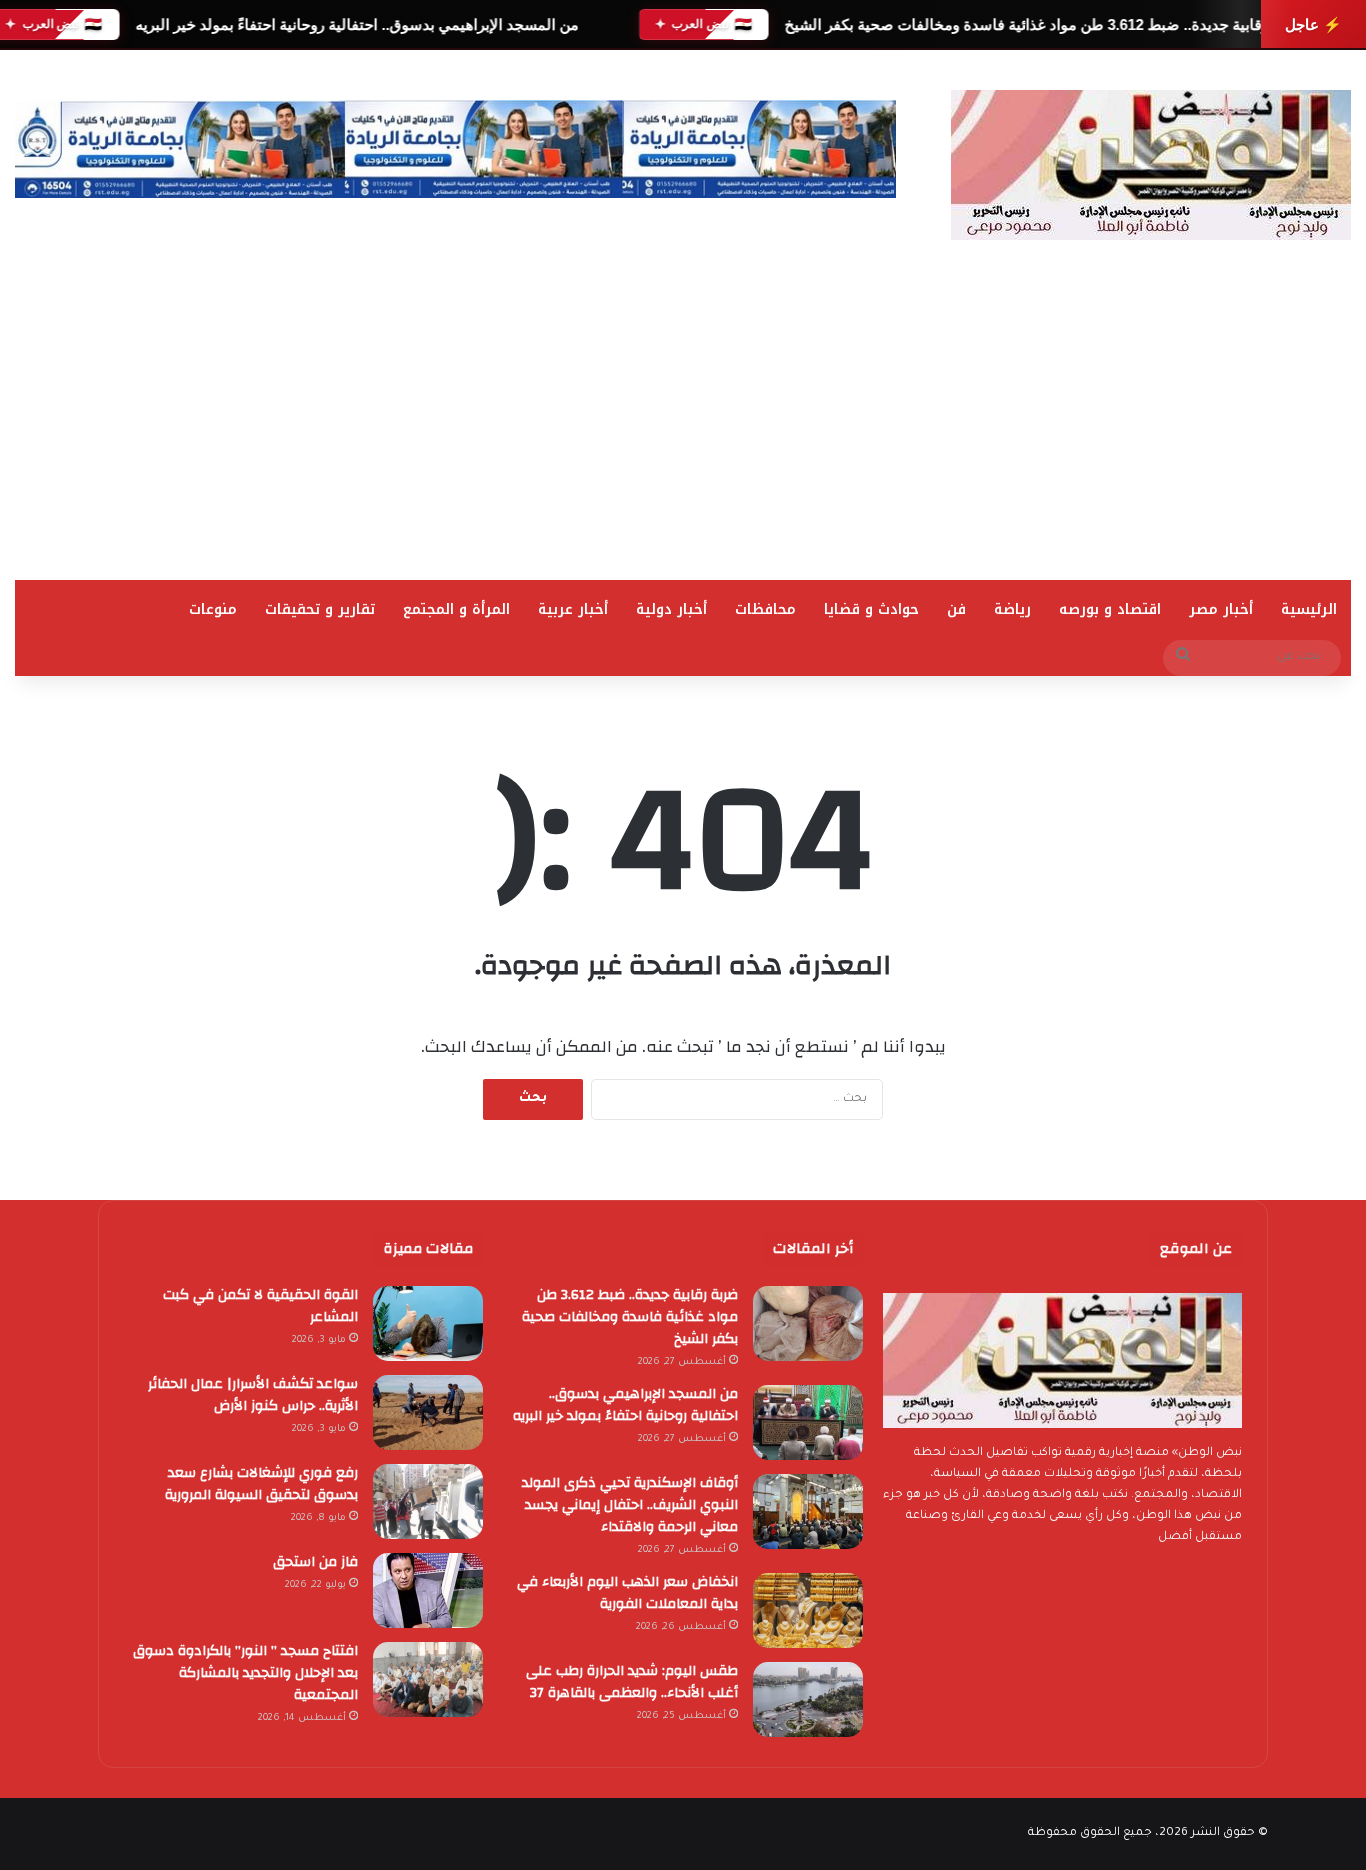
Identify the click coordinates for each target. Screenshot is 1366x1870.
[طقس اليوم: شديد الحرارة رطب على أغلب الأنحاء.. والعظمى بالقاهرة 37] (808, 1699)
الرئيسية (1309, 609)
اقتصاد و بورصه (1110, 609)
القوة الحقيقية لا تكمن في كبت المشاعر (260, 1306)
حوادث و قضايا (871, 609)
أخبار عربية (573, 609)
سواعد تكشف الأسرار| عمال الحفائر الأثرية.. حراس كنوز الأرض (253, 1395)
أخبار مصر (1221, 609)
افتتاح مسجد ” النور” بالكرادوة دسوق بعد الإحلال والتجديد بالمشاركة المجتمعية (245, 1673)
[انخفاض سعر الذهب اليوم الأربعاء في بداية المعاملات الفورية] (808, 1610)
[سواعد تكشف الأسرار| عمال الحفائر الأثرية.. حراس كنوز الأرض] (428, 1412)
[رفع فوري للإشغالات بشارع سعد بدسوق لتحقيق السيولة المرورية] (428, 1501)
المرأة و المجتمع (456, 609)
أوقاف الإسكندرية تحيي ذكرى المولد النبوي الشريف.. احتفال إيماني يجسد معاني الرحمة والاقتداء (630, 1505)
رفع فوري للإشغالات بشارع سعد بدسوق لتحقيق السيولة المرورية (261, 1484)
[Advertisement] (683, 430)
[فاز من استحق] (428, 1590)
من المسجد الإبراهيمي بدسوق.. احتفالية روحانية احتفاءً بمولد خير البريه (356, 24)
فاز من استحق (315, 1562)
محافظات (765, 609)
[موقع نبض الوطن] (1151, 165)
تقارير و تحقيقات (320, 609)
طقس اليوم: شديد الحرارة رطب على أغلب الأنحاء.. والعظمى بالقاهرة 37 (632, 1682)
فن (956, 609)
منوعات (213, 609)
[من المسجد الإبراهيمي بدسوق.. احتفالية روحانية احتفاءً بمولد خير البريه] (808, 1422)
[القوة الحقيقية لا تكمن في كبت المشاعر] (428, 1323)
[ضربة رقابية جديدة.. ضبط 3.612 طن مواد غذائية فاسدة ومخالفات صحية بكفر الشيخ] (808, 1323)
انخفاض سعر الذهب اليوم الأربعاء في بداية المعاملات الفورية (627, 1593)
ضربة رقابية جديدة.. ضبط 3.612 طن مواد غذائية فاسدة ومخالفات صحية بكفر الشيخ (1044, 24)
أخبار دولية (671, 609)
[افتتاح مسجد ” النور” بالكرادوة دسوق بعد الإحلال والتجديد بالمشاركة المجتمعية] (428, 1679)
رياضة (1012, 609)
